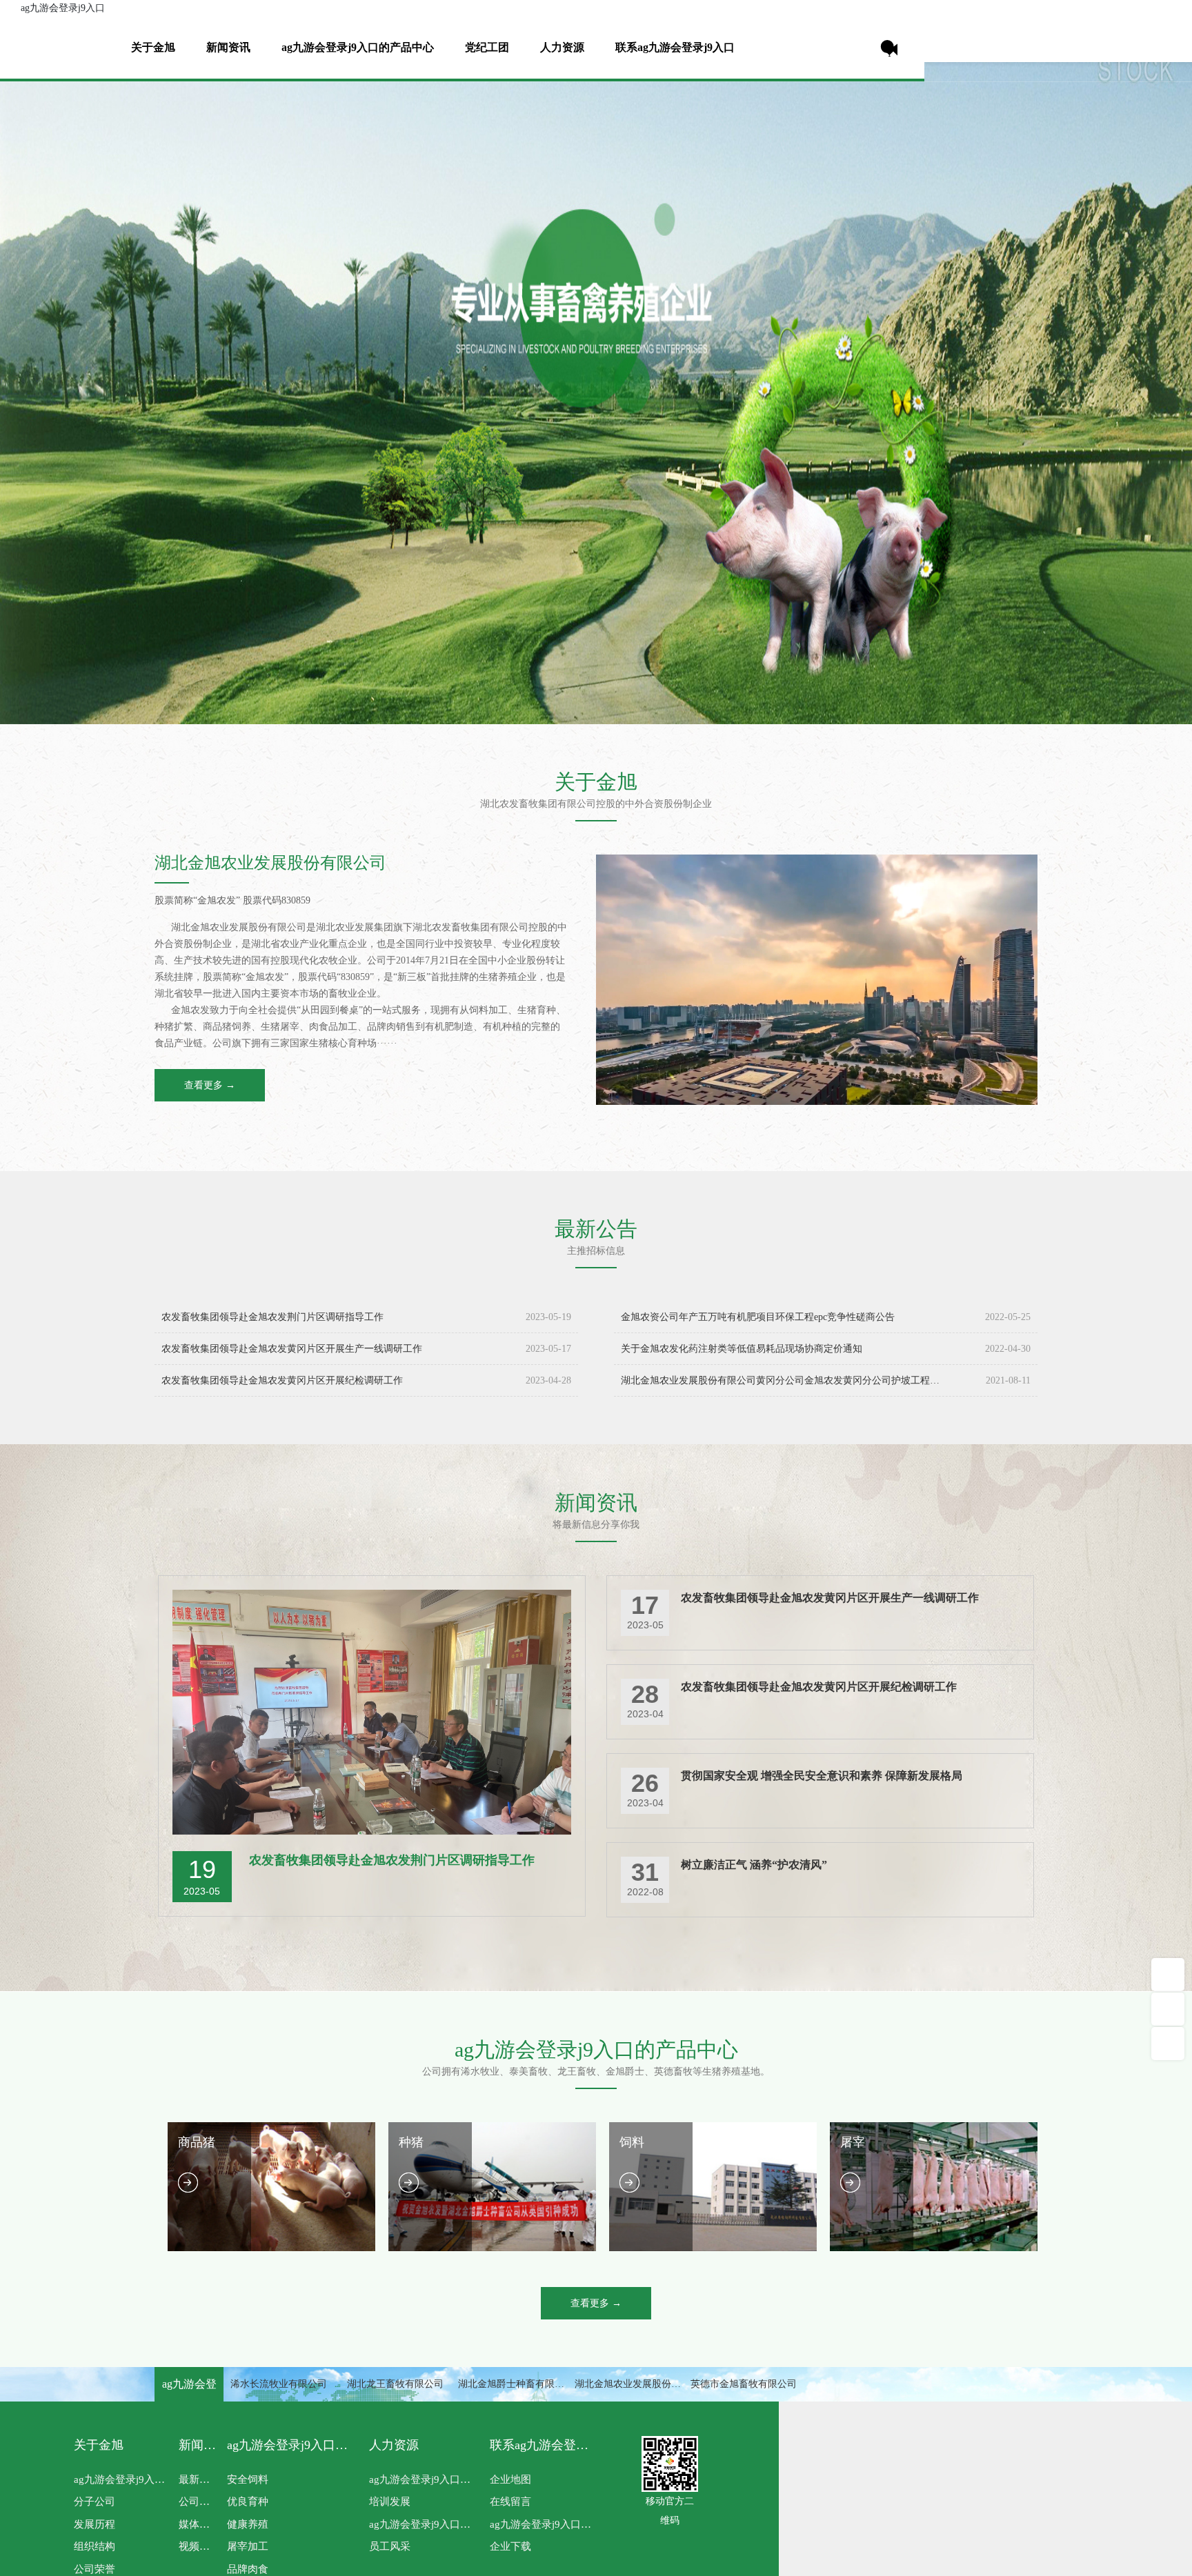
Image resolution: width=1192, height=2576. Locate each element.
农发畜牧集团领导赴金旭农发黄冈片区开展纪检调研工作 (282, 1380)
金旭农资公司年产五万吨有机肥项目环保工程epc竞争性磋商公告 (758, 1317)
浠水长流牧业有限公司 (279, 2384)
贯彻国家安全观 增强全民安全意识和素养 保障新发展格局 (822, 1776)
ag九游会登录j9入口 (63, 8)
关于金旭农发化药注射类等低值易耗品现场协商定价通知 (742, 1349)
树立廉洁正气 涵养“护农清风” (754, 1865)
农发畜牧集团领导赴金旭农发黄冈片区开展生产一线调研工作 (292, 1349)
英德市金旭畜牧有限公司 (744, 2384)
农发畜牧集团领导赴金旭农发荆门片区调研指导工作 (272, 1317)
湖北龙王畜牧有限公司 (395, 2384)
